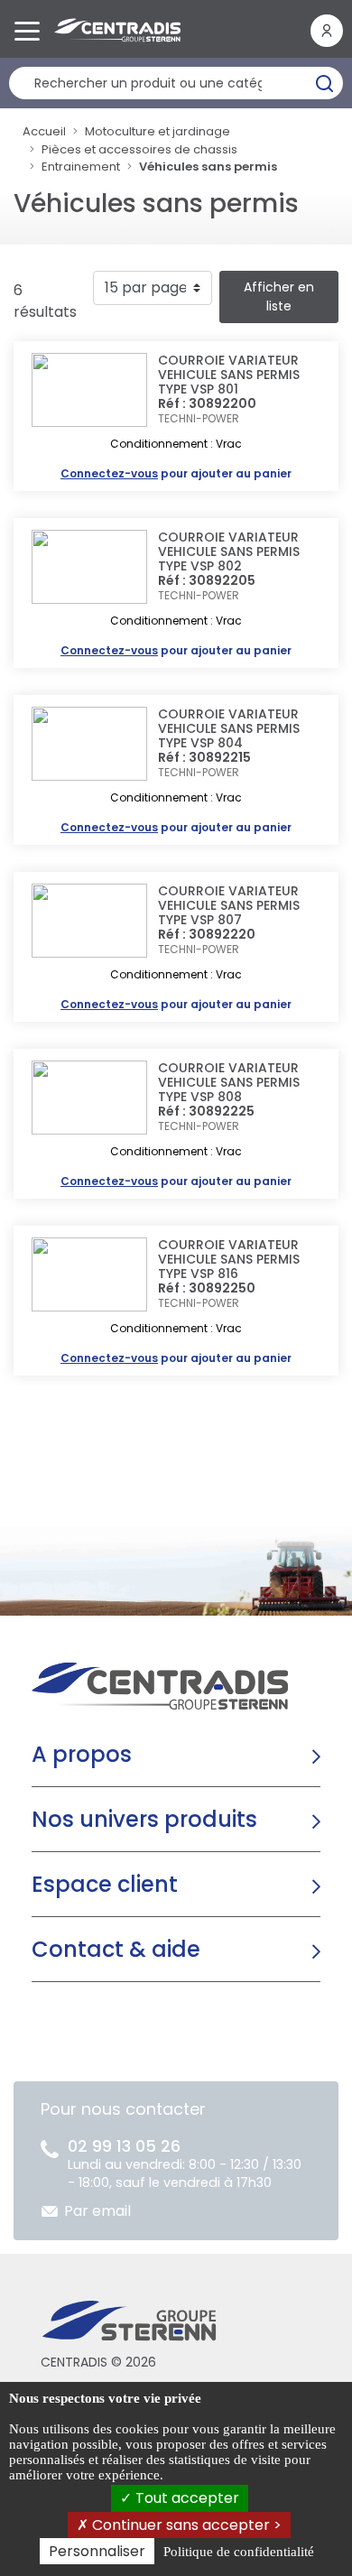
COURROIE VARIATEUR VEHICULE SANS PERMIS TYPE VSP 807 (229, 905)
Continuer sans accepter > (185, 2525)
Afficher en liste (279, 297)
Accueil (44, 131)
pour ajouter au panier (176, 473)
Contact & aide (116, 1949)
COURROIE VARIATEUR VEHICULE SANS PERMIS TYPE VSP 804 (229, 728)
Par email (97, 2211)
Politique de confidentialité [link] (239, 2552)
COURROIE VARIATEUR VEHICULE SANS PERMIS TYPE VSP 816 (229, 1259)
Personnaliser (97, 2551)
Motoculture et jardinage (157, 131)
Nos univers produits (144, 1819)
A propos (82, 1754)
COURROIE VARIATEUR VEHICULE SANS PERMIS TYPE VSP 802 (229, 551)
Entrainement (81, 167)
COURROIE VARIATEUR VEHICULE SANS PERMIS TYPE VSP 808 (229, 1082)
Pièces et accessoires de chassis (139, 149)
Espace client (105, 1884)
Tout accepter (185, 2498)
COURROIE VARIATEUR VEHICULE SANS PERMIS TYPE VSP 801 (229, 375)
